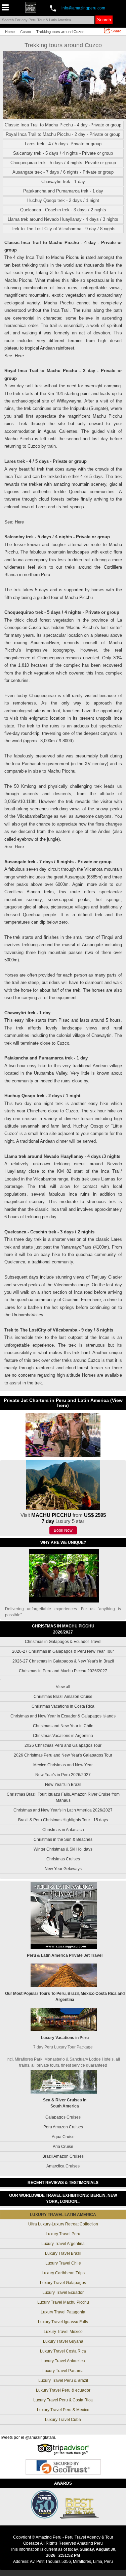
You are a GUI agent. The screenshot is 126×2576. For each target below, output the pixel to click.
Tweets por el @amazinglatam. (28, 2437)
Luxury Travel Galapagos (63, 2283)
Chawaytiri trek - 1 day (63, 182)
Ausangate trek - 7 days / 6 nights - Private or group (63, 172)
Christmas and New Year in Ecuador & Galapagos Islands (63, 1716)
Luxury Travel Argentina (63, 2244)
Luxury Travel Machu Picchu (63, 2302)
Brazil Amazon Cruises (63, 2156)
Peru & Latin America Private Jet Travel (65, 1955)
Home (10, 32)
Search (104, 20)
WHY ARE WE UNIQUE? (63, 1542)
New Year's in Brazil (63, 1785)
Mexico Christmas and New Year (63, 1765)
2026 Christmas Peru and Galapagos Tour (63, 1745)
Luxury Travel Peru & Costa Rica (63, 2400)
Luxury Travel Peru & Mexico (63, 2410)
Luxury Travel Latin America (63, 2215)
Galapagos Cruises (63, 2117)
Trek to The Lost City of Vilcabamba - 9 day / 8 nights (63, 229)
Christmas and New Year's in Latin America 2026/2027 (63, 1810)
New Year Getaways (63, 1869)
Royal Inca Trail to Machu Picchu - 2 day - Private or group (63, 134)
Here (19, 356)
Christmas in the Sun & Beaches (63, 1839)
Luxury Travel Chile (63, 2263)
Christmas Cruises (63, 1859)
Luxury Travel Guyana (63, 2341)
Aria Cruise (63, 2147)
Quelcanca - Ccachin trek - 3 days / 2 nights (63, 210)
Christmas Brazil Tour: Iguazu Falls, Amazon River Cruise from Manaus (63, 1797)
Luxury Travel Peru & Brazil (63, 2380)
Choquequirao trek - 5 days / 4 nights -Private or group (63, 163)
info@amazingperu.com (83, 8)
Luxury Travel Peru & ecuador (63, 2390)
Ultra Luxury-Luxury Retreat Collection (63, 2224)
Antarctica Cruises (63, 2166)
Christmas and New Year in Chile (63, 1726)
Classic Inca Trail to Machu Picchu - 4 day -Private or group (63, 125)
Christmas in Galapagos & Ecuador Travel (63, 1642)
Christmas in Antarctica (63, 1830)
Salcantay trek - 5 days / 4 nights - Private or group (63, 153)
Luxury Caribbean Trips (63, 2273)
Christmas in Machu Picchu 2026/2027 (63, 1629)
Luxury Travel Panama (63, 2371)
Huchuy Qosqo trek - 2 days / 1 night (63, 200)
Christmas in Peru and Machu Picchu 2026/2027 (63, 1671)
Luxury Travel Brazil (63, 2253)
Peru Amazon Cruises (63, 2127)
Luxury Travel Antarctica (63, 2361)
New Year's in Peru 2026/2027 (63, 1775)
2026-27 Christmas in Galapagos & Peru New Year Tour (63, 1651)
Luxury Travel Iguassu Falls (63, 2322)
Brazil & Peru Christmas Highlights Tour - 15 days (63, 1820)
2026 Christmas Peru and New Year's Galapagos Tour (63, 1755)
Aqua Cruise (63, 2137)
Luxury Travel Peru (63, 2234)
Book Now (63, 1530)
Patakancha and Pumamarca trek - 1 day (63, 191)
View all (63, 1687)
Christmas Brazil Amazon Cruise (63, 1697)
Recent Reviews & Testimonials (63, 2183)
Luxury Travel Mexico (63, 2332)
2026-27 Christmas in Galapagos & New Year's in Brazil (63, 1661)
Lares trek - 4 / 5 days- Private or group (63, 144)
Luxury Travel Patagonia (63, 2312)
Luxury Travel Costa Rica (63, 2351)
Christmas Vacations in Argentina (63, 1736)
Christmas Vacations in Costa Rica (63, 1706)
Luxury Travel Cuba (63, 2420)
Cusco (26, 32)
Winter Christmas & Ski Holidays (63, 1849)
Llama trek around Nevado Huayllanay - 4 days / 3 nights (63, 219)
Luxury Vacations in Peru (65, 2038)
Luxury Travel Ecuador (63, 2293)
